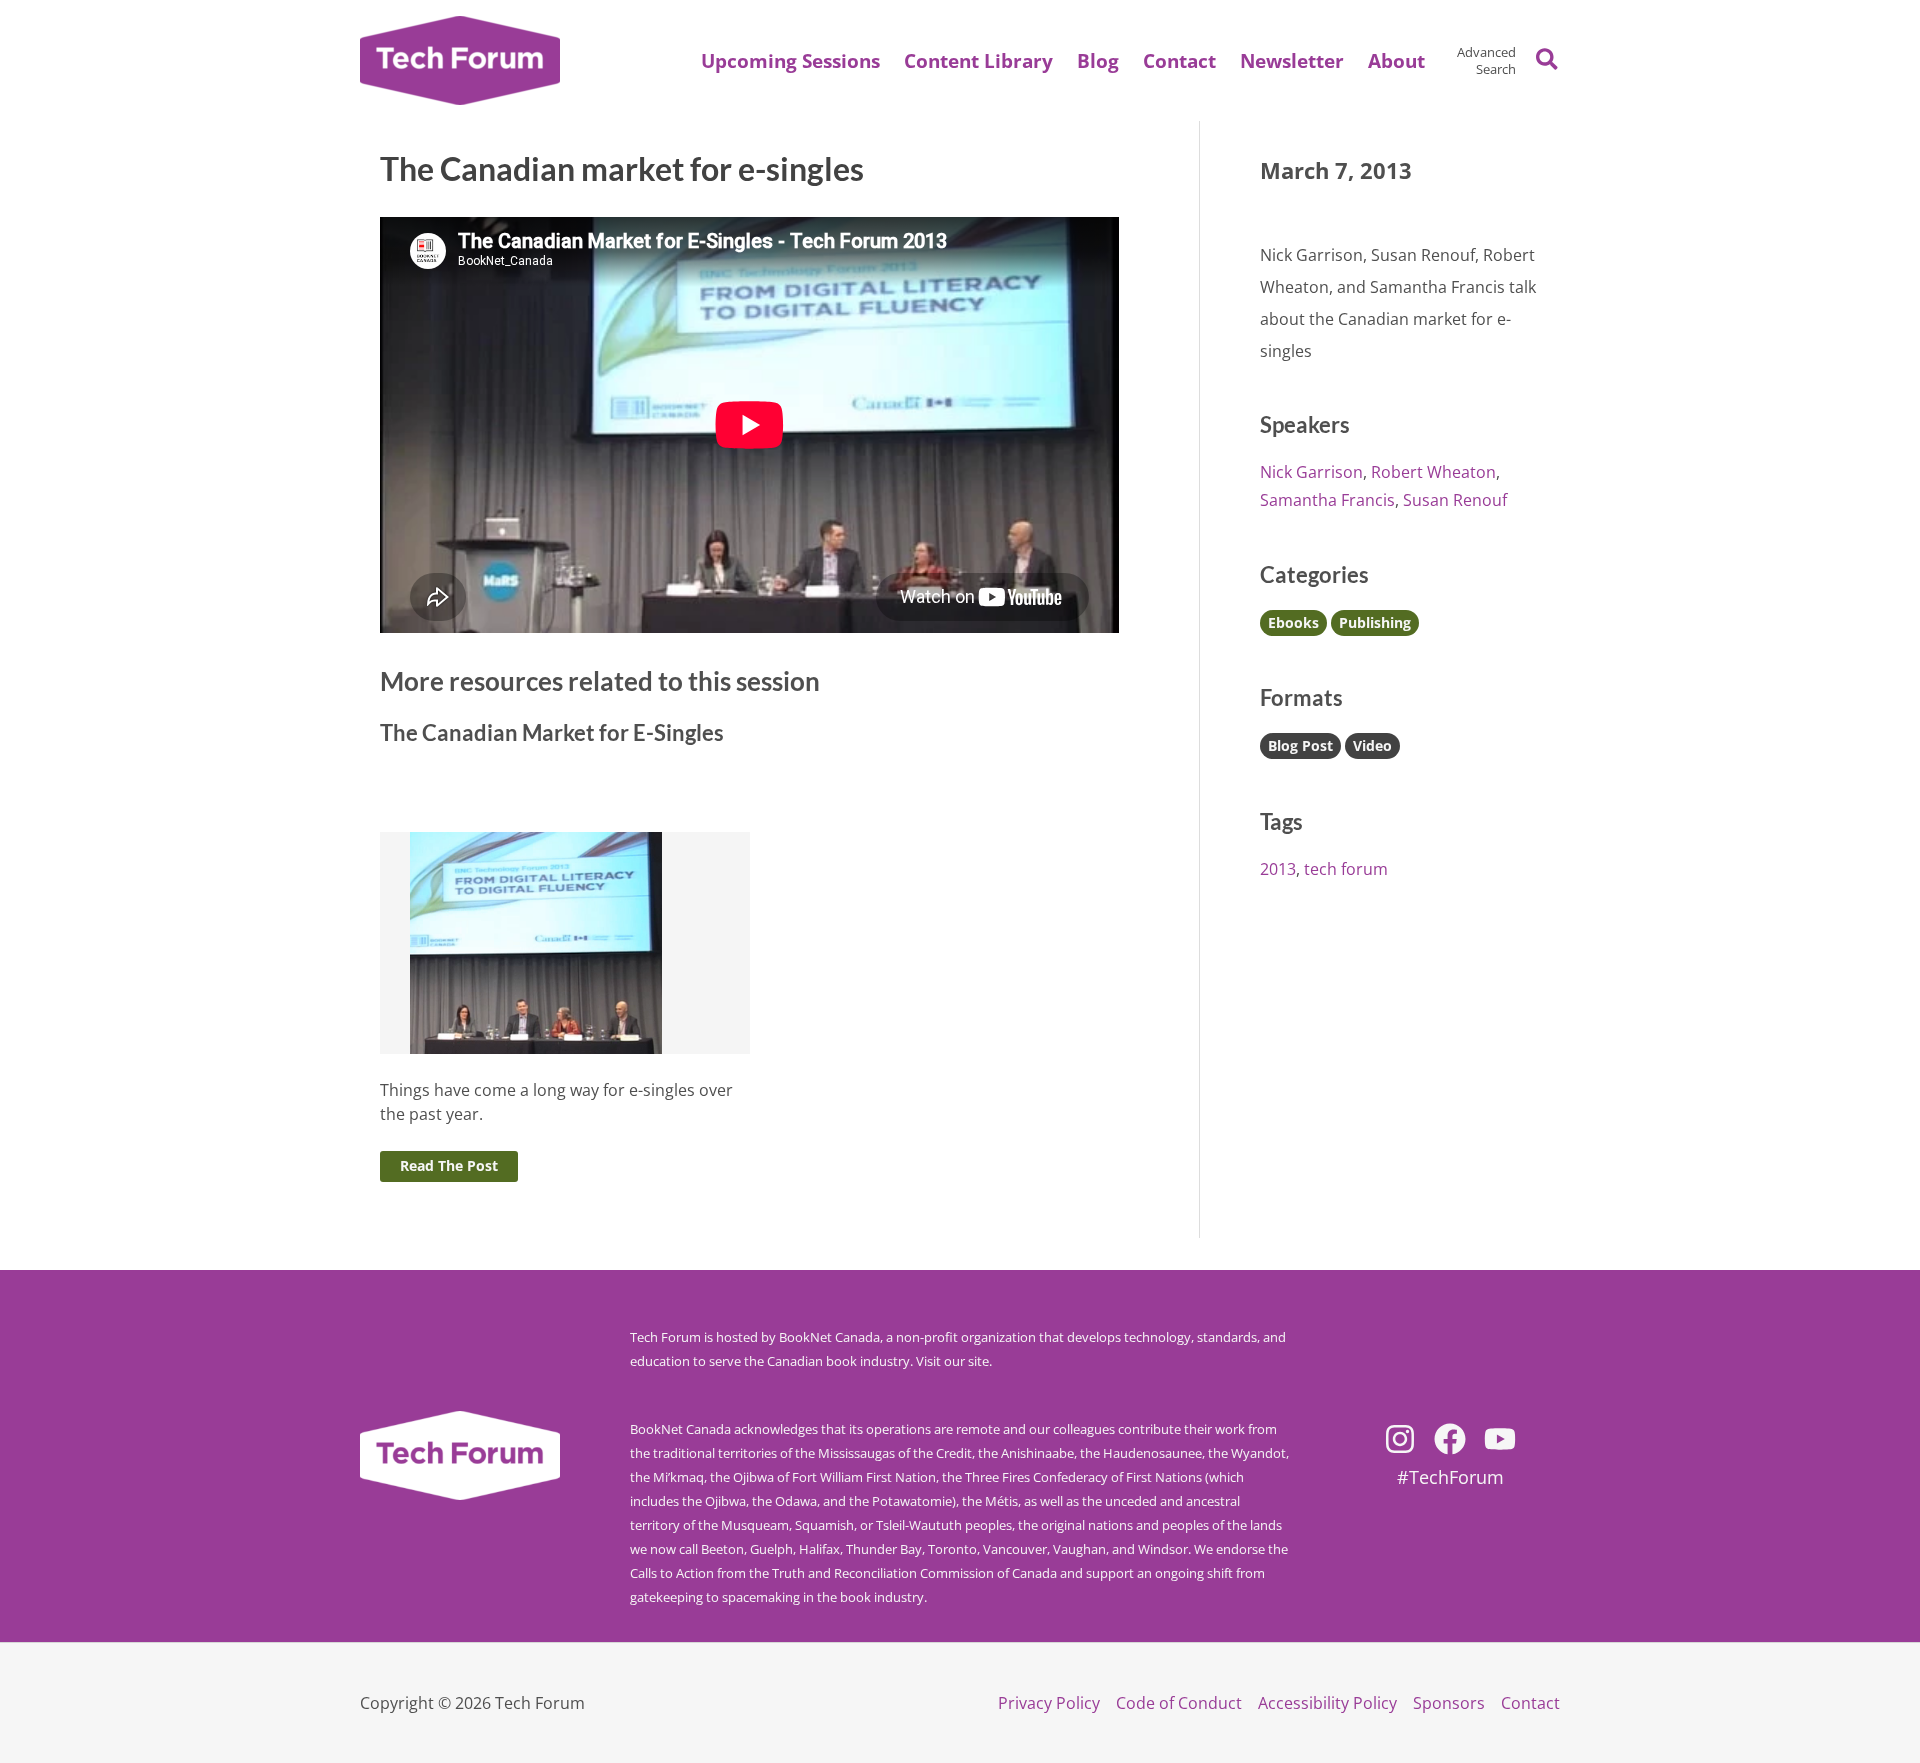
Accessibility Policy (1327, 1703)
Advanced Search (1486, 60)
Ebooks (1293, 622)
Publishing (1375, 622)
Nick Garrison (1311, 472)
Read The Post (449, 1165)
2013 (1278, 869)
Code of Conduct (1179, 1703)
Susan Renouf (1455, 500)
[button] (1396, 61)
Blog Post (1300, 745)
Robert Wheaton (1433, 472)
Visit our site (952, 1361)
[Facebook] (1450, 1439)
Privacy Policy (1049, 1703)
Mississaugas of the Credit (895, 1453)
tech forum (1346, 869)
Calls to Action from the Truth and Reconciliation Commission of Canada (843, 1573)
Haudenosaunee (1152, 1453)
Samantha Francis (1327, 500)
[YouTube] (1500, 1439)
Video (1372, 745)
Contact (1530, 1703)
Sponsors (1449, 1703)
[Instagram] (1400, 1439)
